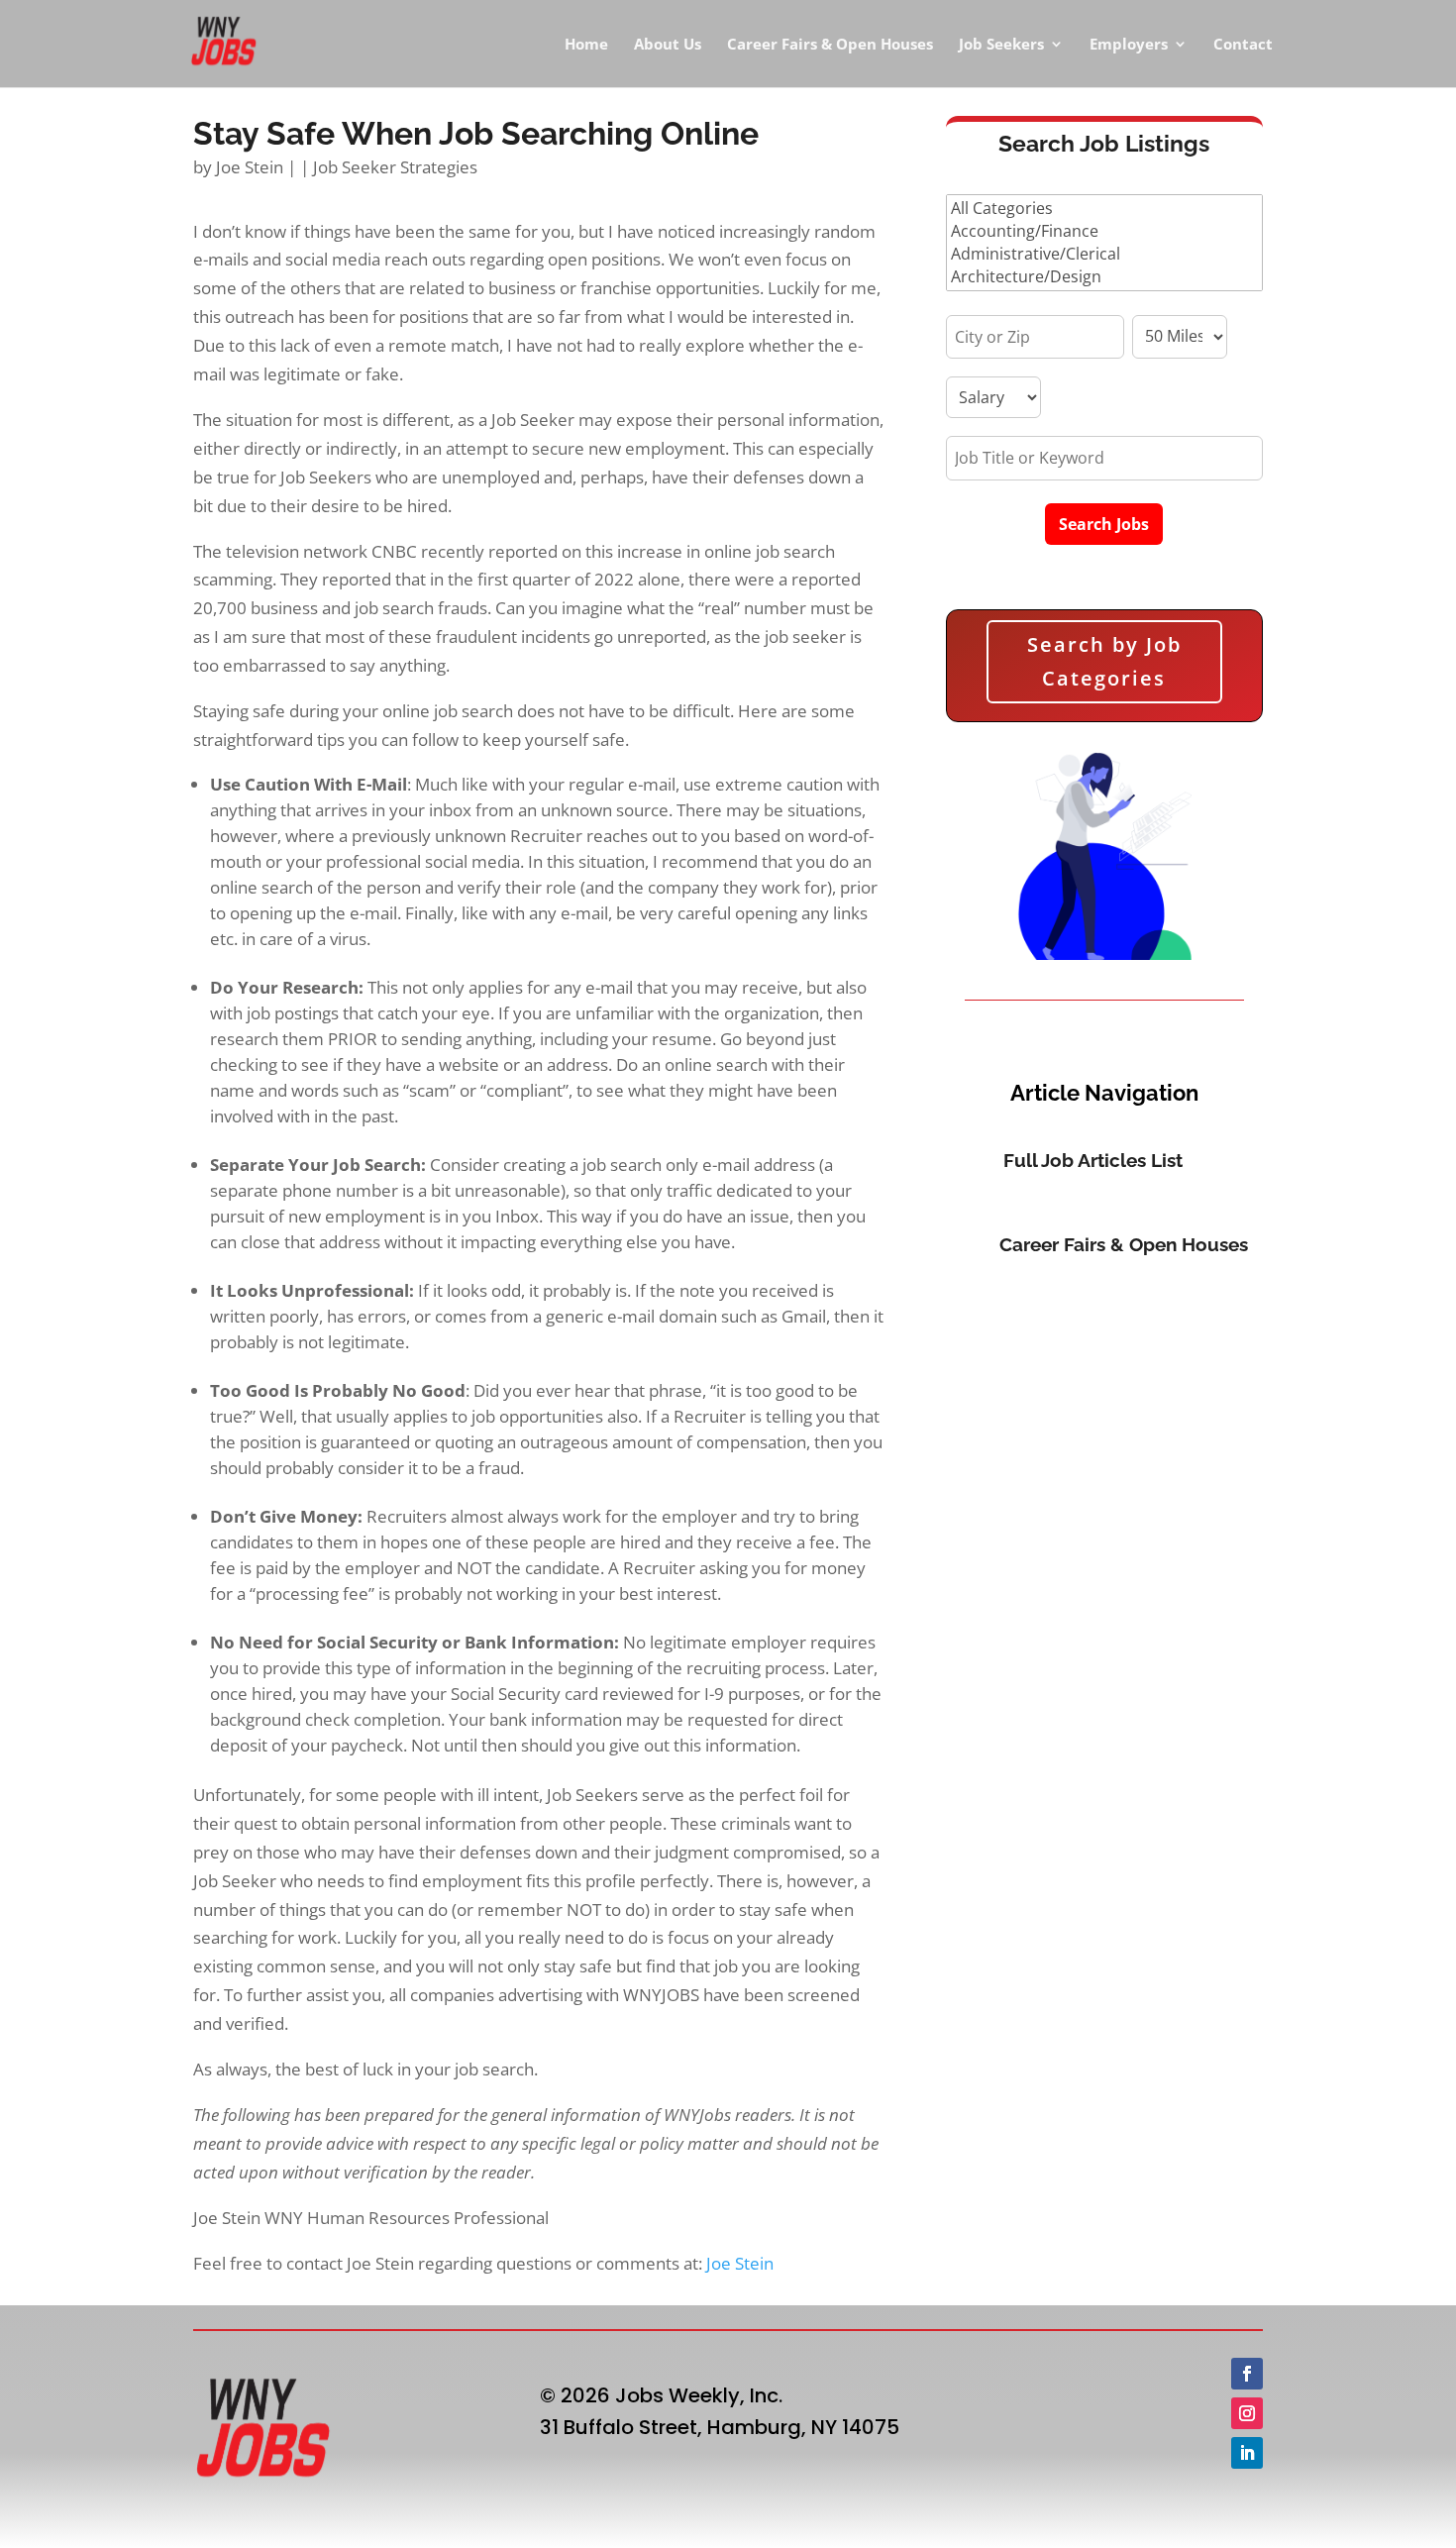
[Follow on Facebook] (1247, 2374)
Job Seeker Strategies (395, 167)
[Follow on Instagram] (1247, 2413)
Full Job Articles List (1093, 1160)
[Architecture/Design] (1104, 277)
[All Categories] (1104, 209)
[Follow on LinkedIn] (1247, 2453)
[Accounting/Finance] (1104, 231)
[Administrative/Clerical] (1104, 254)
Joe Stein (250, 167)
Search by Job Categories (1104, 661)
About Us (668, 45)
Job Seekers (1001, 45)
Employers (1129, 45)
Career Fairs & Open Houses (830, 45)
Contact (1243, 45)
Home (586, 45)
